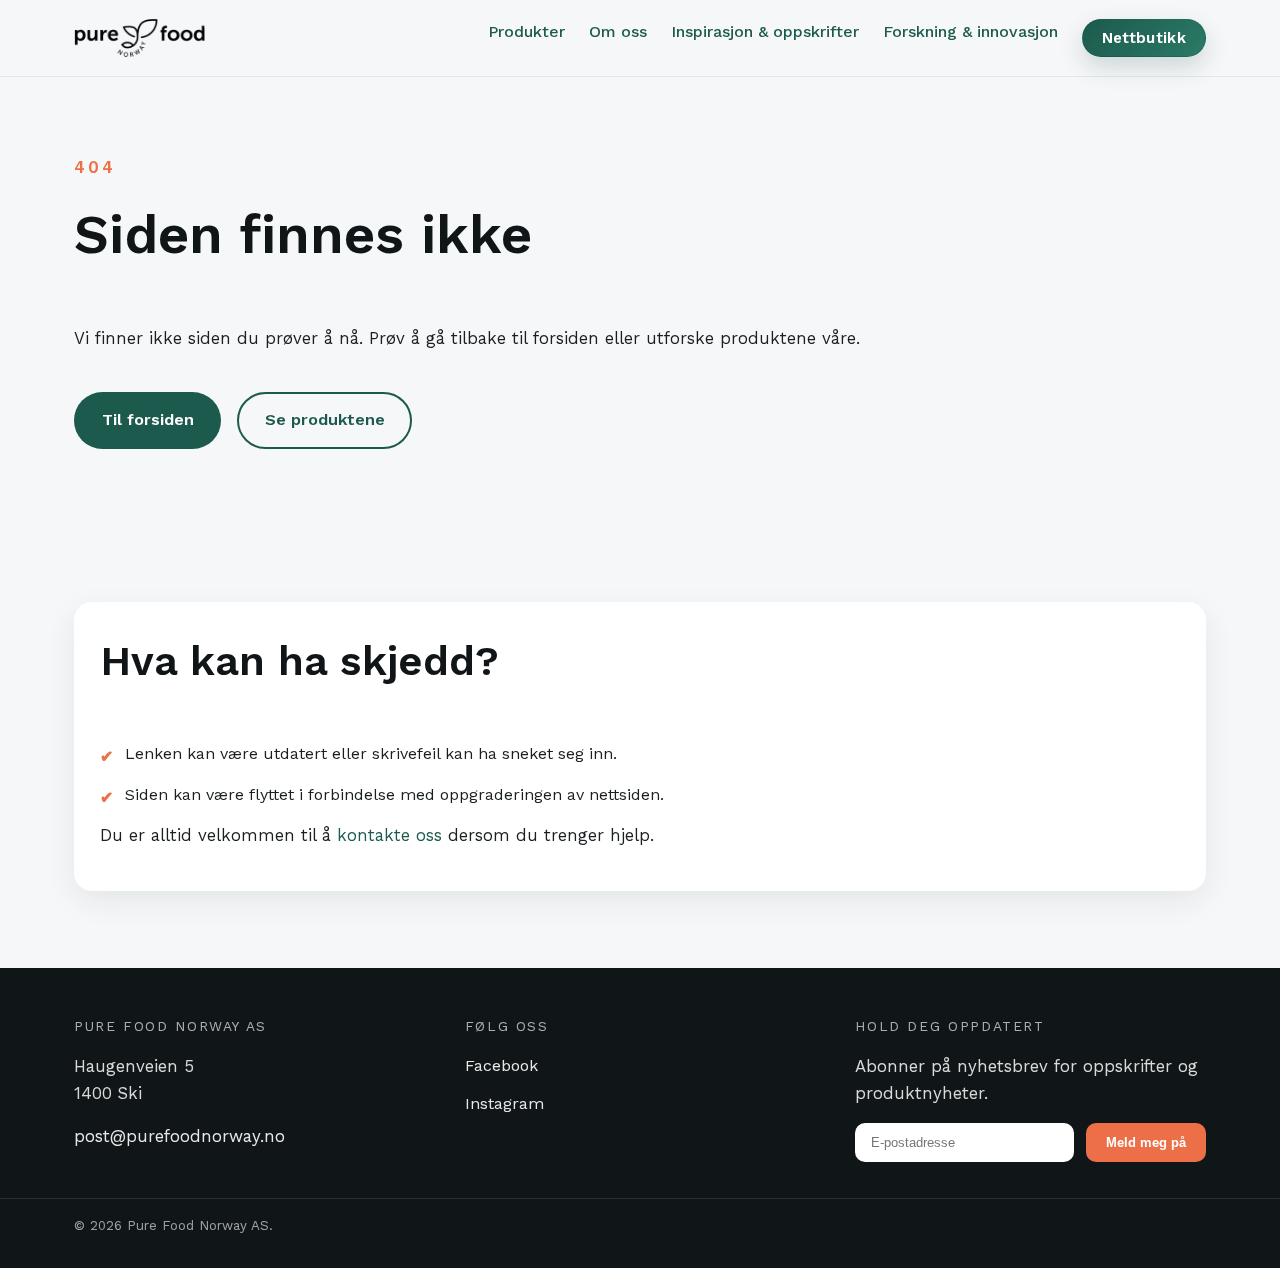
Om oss (618, 31)
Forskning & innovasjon (970, 31)
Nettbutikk (1144, 38)
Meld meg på (1146, 1142)
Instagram (504, 1103)
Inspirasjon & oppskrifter (765, 31)
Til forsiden (148, 419)
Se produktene (325, 419)
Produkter (526, 31)
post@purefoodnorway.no (179, 1136)
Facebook (501, 1065)
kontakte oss (389, 835)
